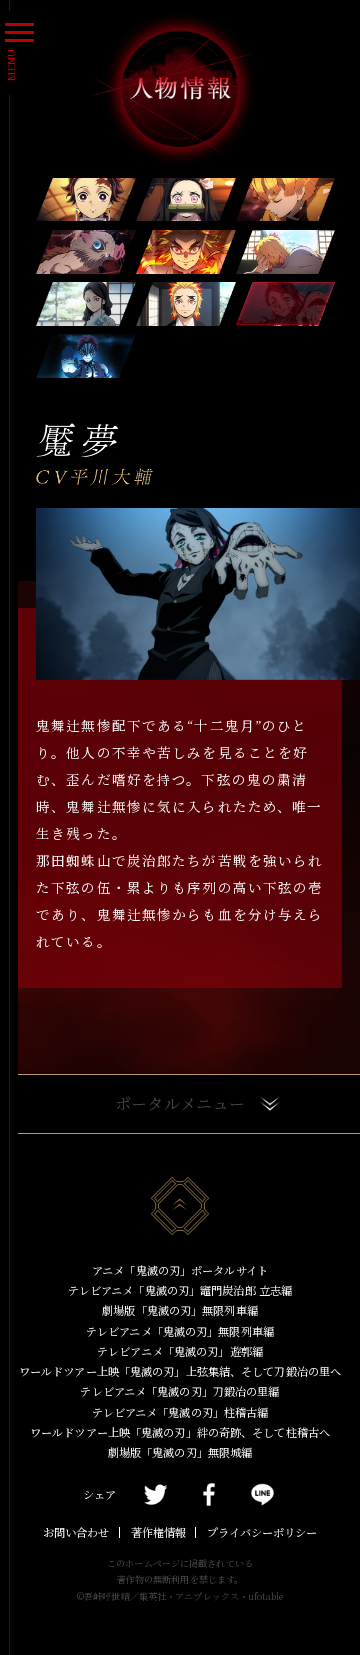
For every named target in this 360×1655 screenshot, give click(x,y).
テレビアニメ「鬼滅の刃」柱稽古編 (180, 1412)
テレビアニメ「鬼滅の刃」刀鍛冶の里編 (179, 1391)
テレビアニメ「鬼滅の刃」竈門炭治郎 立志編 (180, 1290)
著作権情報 (158, 1532)
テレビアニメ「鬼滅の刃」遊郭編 (180, 1351)
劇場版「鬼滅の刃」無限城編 (180, 1452)
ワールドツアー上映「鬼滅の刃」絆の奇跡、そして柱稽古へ (180, 1432)
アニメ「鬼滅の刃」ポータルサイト (180, 1270)
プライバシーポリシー (262, 1532)
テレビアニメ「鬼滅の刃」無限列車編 (180, 1331)
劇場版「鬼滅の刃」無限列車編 (180, 1310)
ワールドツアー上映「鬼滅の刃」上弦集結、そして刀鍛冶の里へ (180, 1371)
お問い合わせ (76, 1532)
